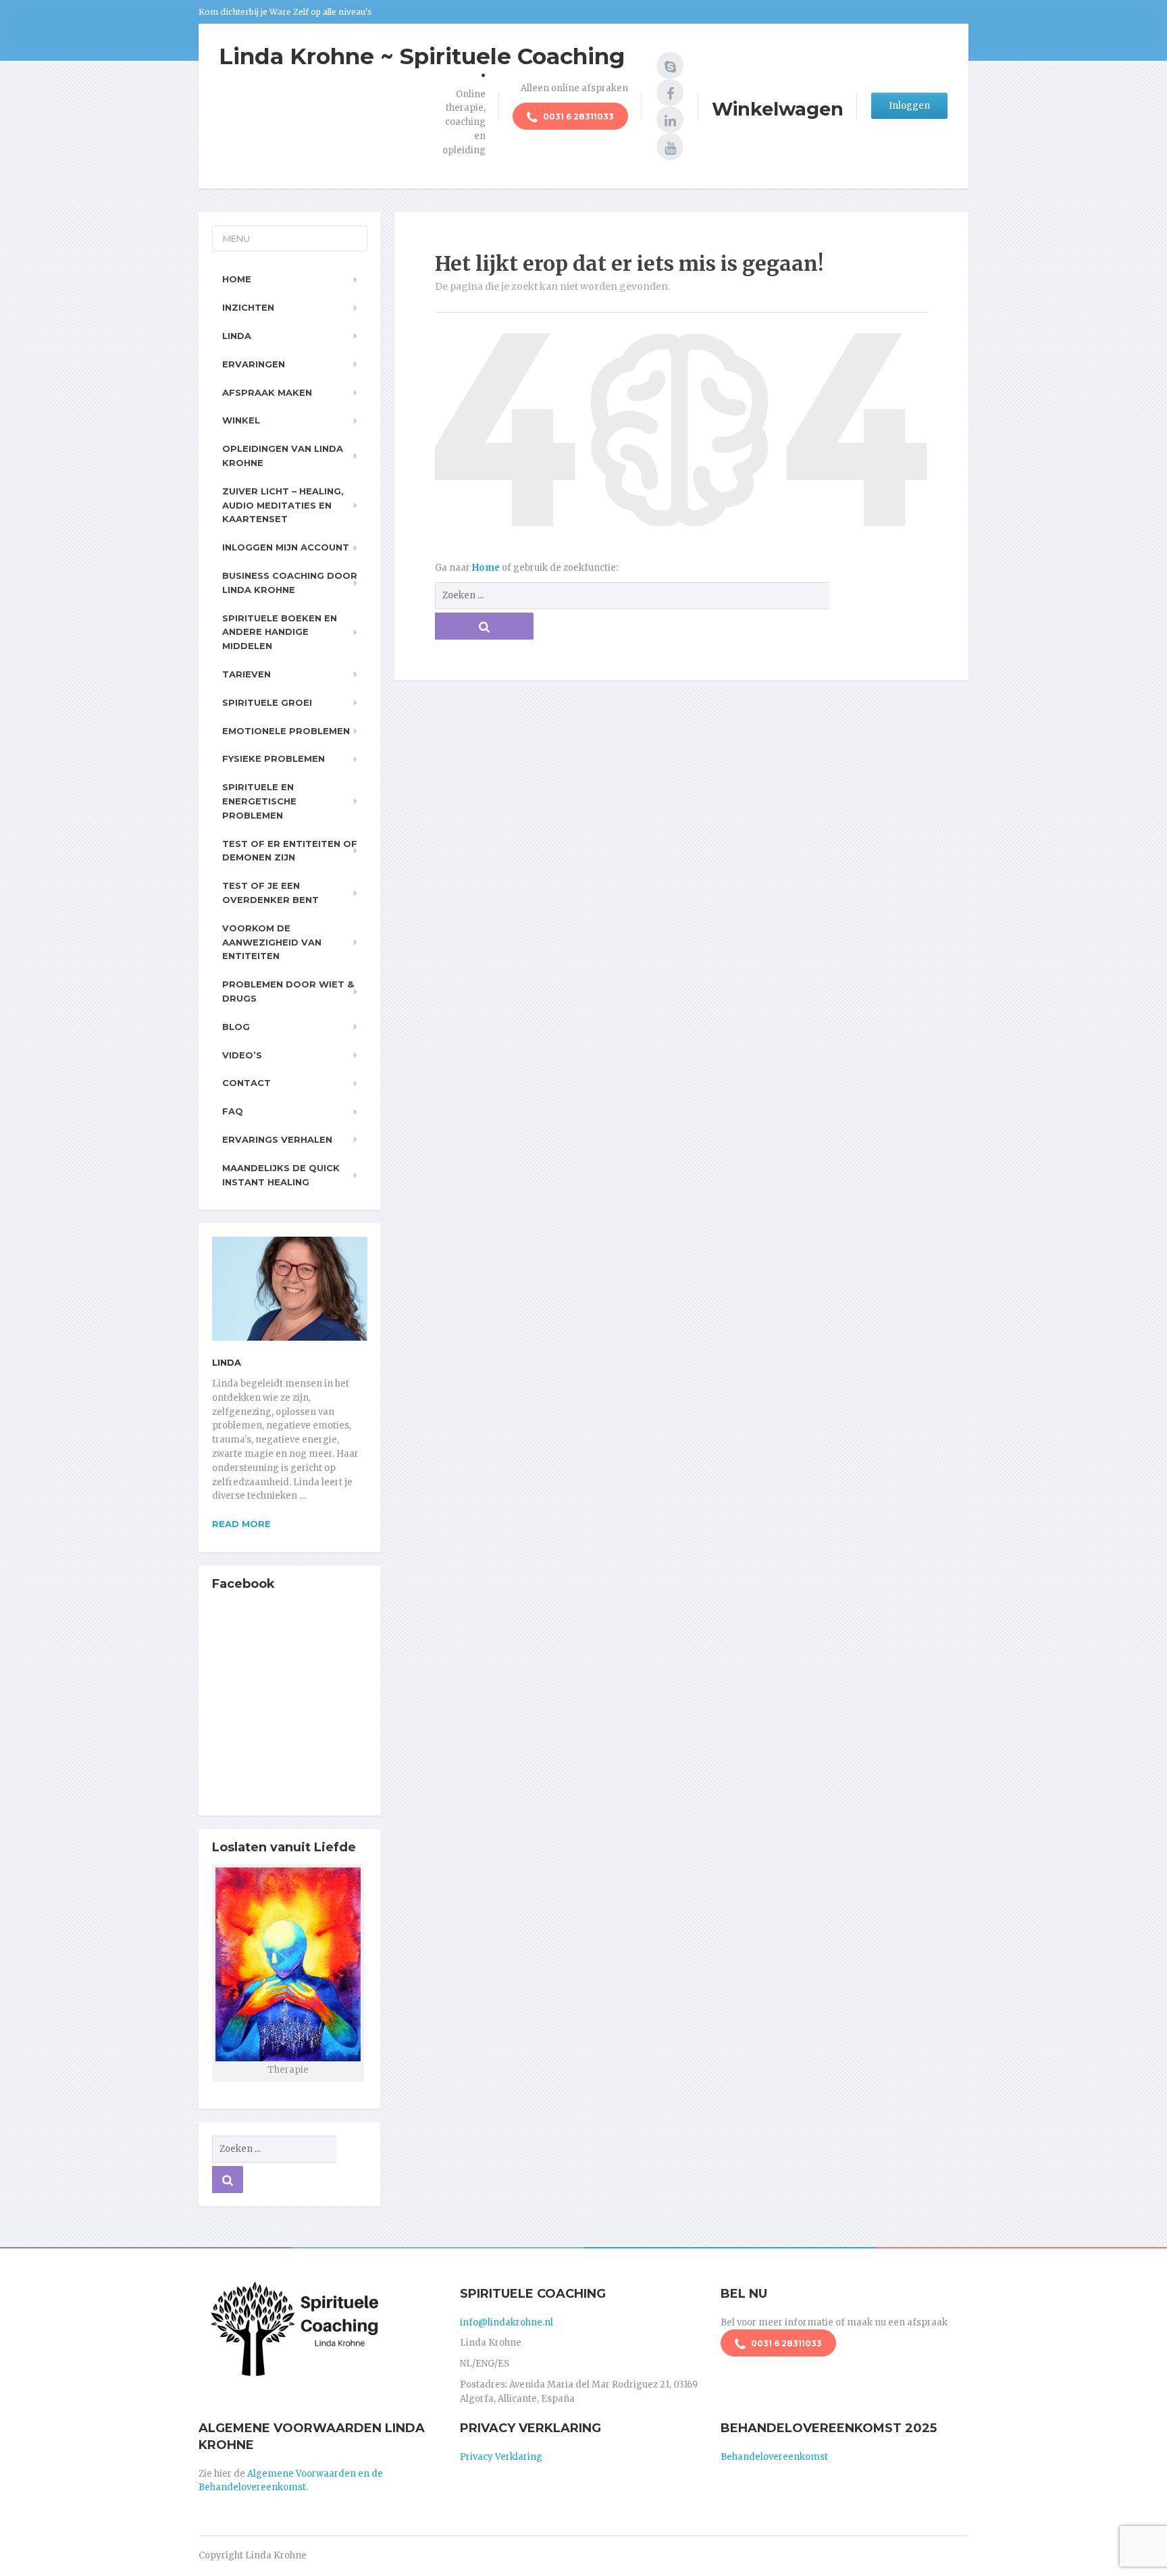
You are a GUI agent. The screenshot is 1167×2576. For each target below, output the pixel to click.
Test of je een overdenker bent (270, 893)
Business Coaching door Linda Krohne (290, 583)
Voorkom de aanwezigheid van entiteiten (272, 942)
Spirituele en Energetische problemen (259, 801)
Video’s (242, 1055)
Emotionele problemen (286, 731)
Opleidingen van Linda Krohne (283, 456)
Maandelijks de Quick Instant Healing (281, 1175)
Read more (241, 1524)
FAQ (233, 1111)
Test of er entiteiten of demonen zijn (290, 851)
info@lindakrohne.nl (507, 2322)
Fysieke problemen (274, 758)
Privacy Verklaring (501, 2457)
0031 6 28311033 (577, 117)
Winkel (241, 420)
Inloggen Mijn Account (286, 547)
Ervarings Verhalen (277, 1139)
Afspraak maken (267, 392)
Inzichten (248, 307)
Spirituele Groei (267, 702)
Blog (236, 1027)
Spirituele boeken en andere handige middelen (280, 632)
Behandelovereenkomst (774, 2457)
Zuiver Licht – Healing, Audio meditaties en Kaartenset (283, 505)
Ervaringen (254, 364)
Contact (247, 1083)
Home (487, 568)
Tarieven (247, 674)
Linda (237, 336)
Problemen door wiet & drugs (288, 991)
